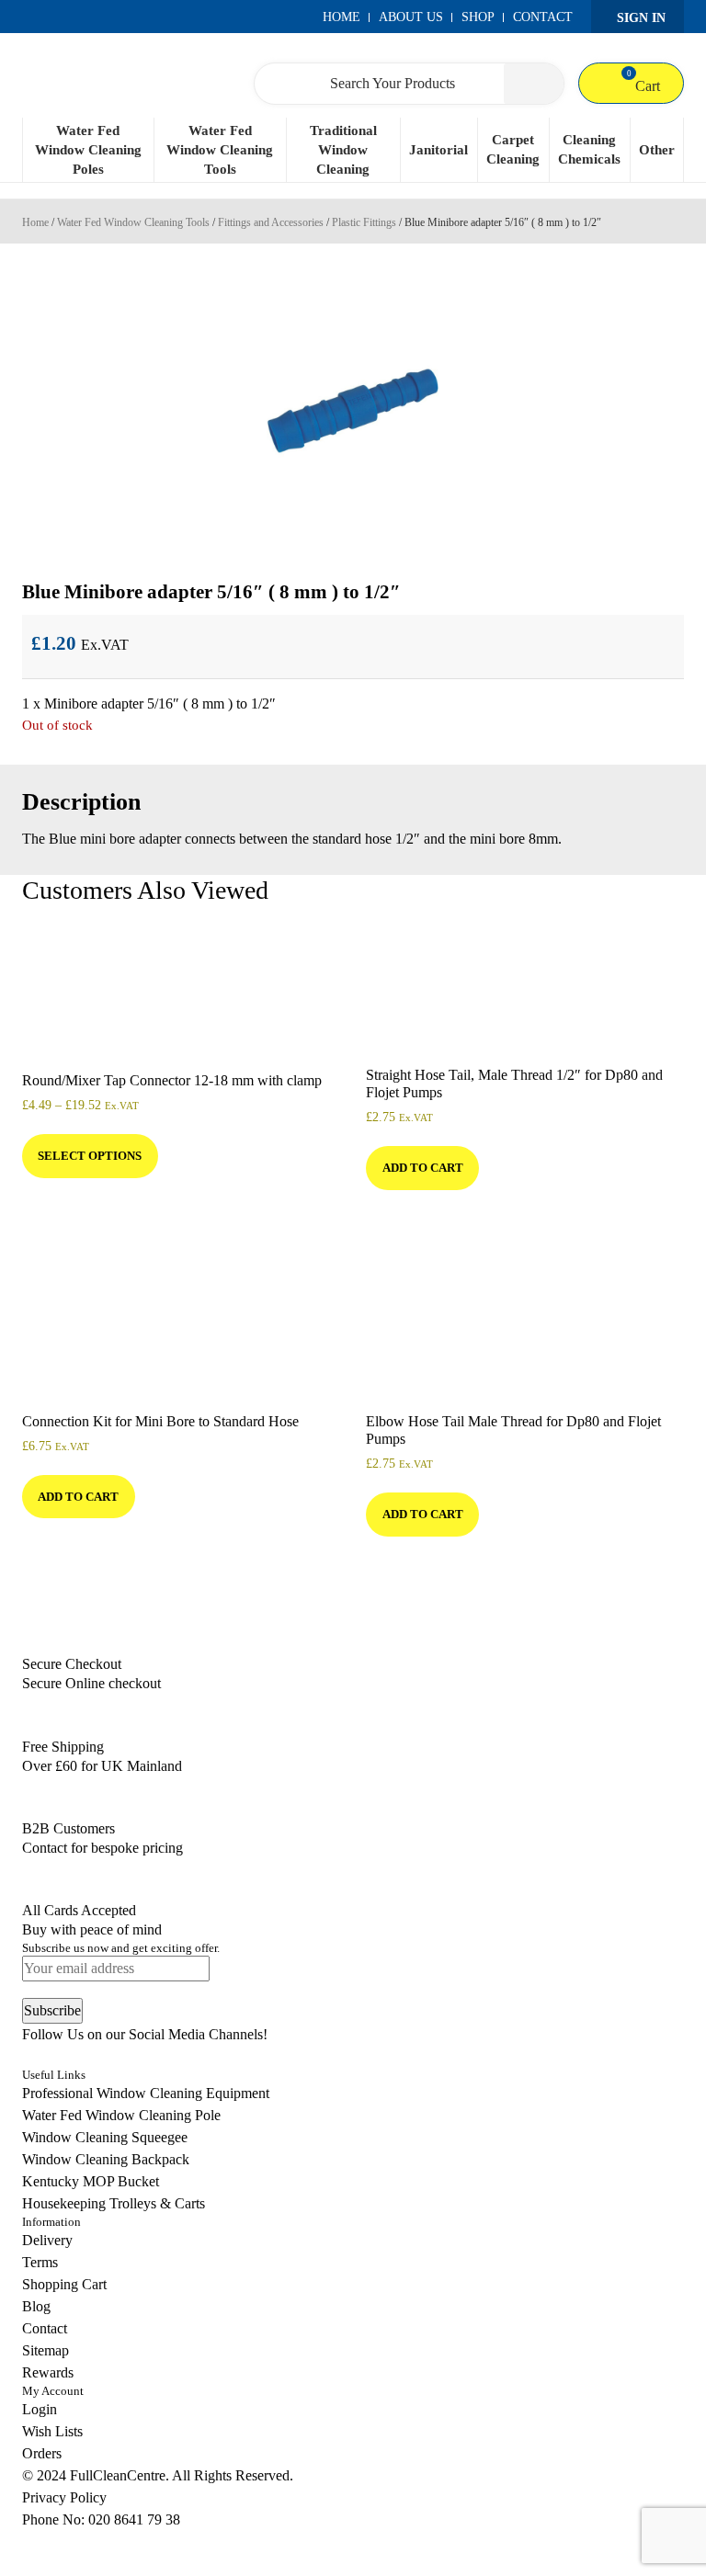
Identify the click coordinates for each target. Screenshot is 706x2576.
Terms (40, 2262)
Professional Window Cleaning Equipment (146, 2093)
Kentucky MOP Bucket (91, 2181)
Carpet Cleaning (513, 149)
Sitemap (46, 2350)
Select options (90, 1156)
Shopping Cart (64, 2284)
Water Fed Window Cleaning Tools (220, 150)
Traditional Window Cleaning (343, 150)
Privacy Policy (64, 2497)
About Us (411, 17)
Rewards (48, 2372)
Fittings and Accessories (271, 222)
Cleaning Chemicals (589, 149)
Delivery (47, 2240)
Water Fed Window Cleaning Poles (88, 150)
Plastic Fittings (364, 222)
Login (40, 2409)
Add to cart (423, 1168)
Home (342, 17)
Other (657, 150)
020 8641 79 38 (134, 2519)
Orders (42, 2453)
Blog (36, 2306)
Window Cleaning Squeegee (105, 2137)
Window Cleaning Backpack (106, 2159)
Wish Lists (52, 2431)
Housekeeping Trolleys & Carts (114, 2203)
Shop (478, 17)
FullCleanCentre (118, 2475)
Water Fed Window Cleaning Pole (121, 2115)
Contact (543, 17)
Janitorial (438, 150)
